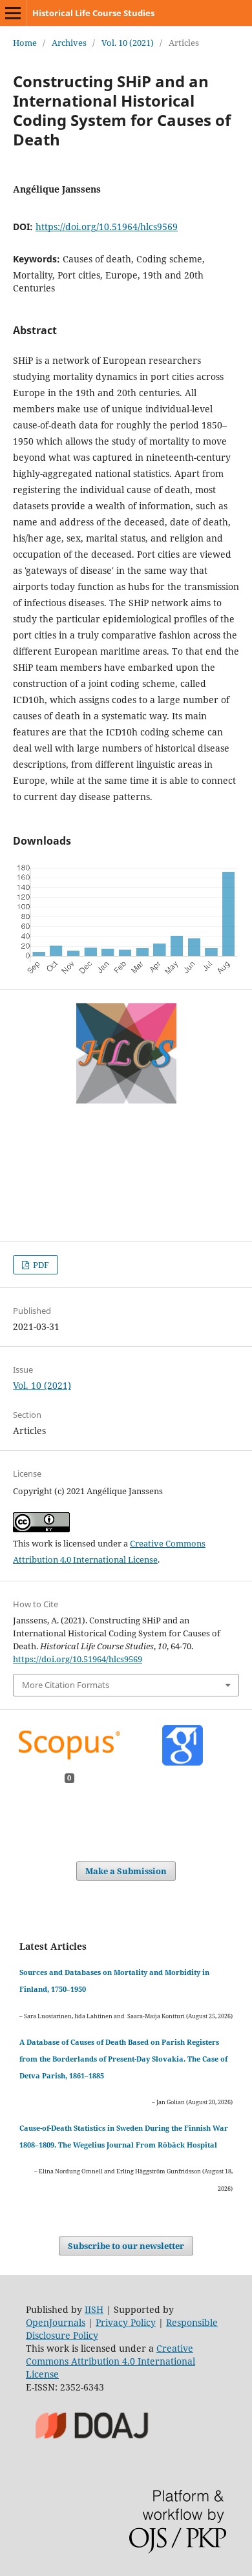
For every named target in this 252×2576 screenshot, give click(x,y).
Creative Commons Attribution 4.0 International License (110, 2361)
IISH (94, 2309)
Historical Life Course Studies (93, 13)
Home (25, 43)
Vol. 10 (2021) (128, 43)
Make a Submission (126, 1871)
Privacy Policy (126, 2322)
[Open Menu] (13, 13)
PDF (40, 1265)
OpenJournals (56, 2322)
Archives (69, 43)
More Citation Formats (66, 1685)
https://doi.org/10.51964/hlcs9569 (107, 227)
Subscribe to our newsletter (126, 2246)
